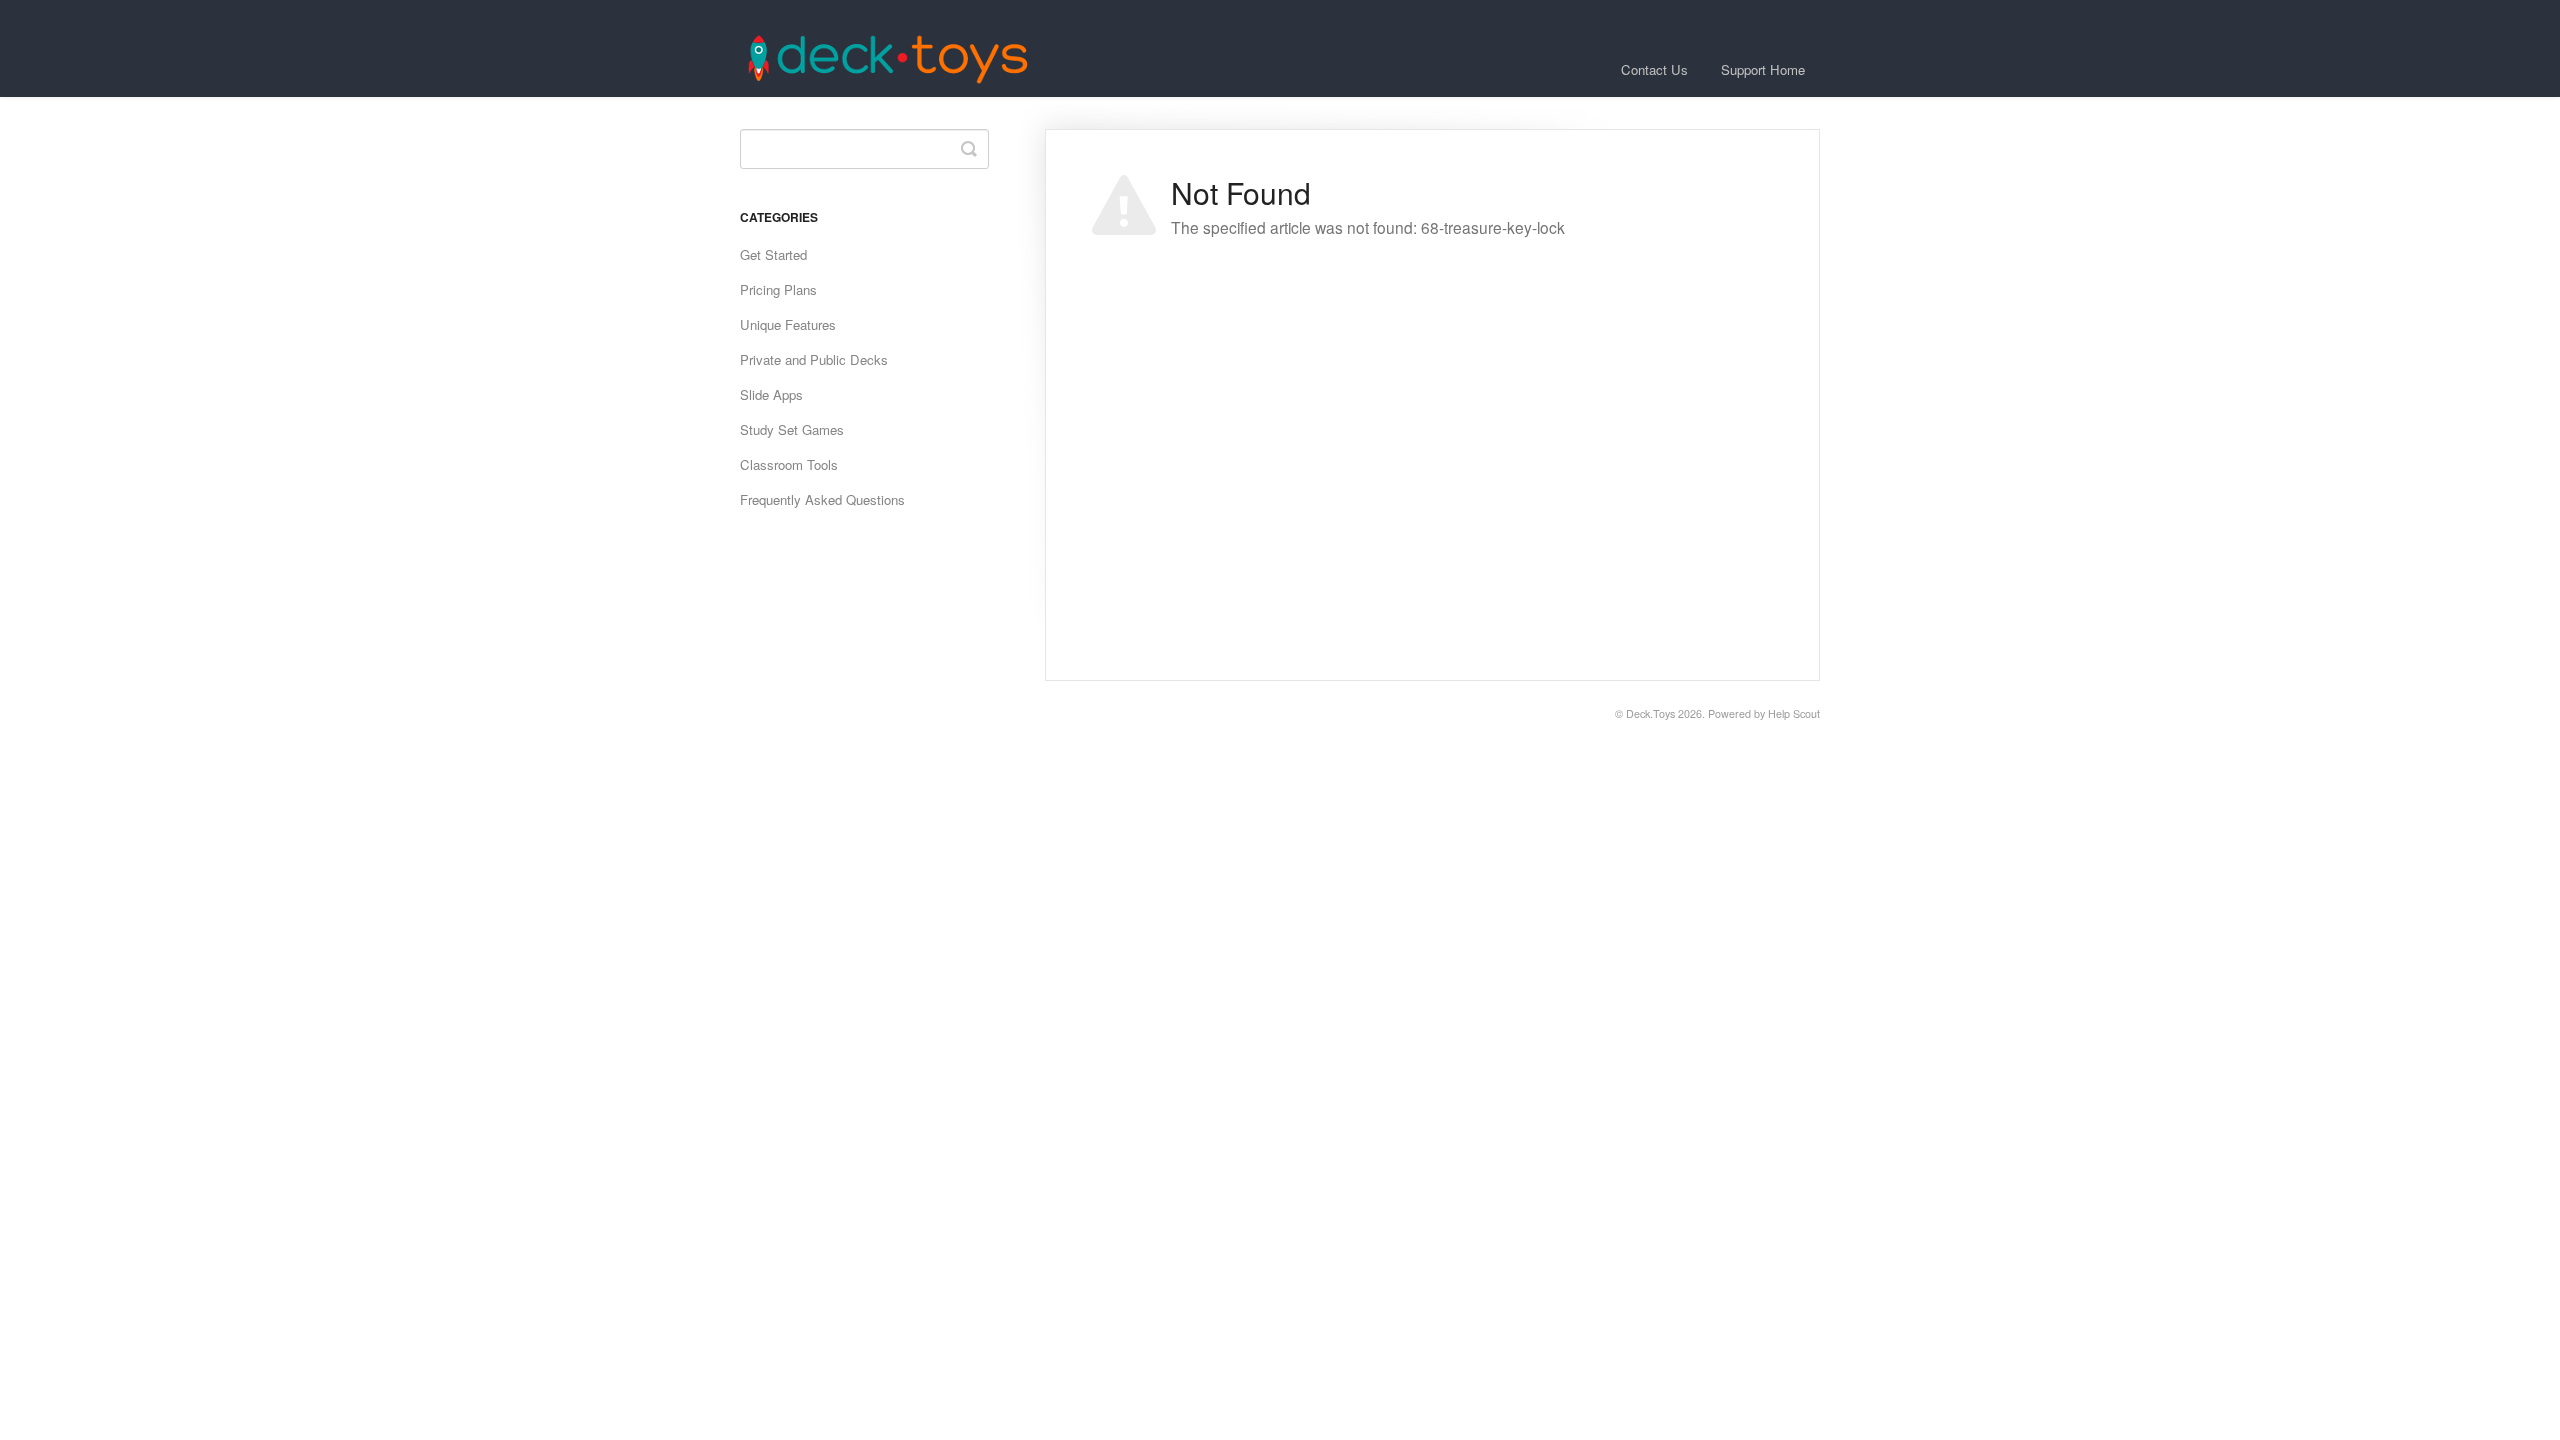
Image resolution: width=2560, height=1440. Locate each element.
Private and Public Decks (814, 359)
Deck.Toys (1650, 713)
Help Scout (1794, 713)
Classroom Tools (789, 464)
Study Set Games (792, 429)
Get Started (773, 254)
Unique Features (788, 324)
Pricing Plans (778, 289)
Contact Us (1654, 69)
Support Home (1763, 69)
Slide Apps (771, 394)
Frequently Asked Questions (822, 499)
